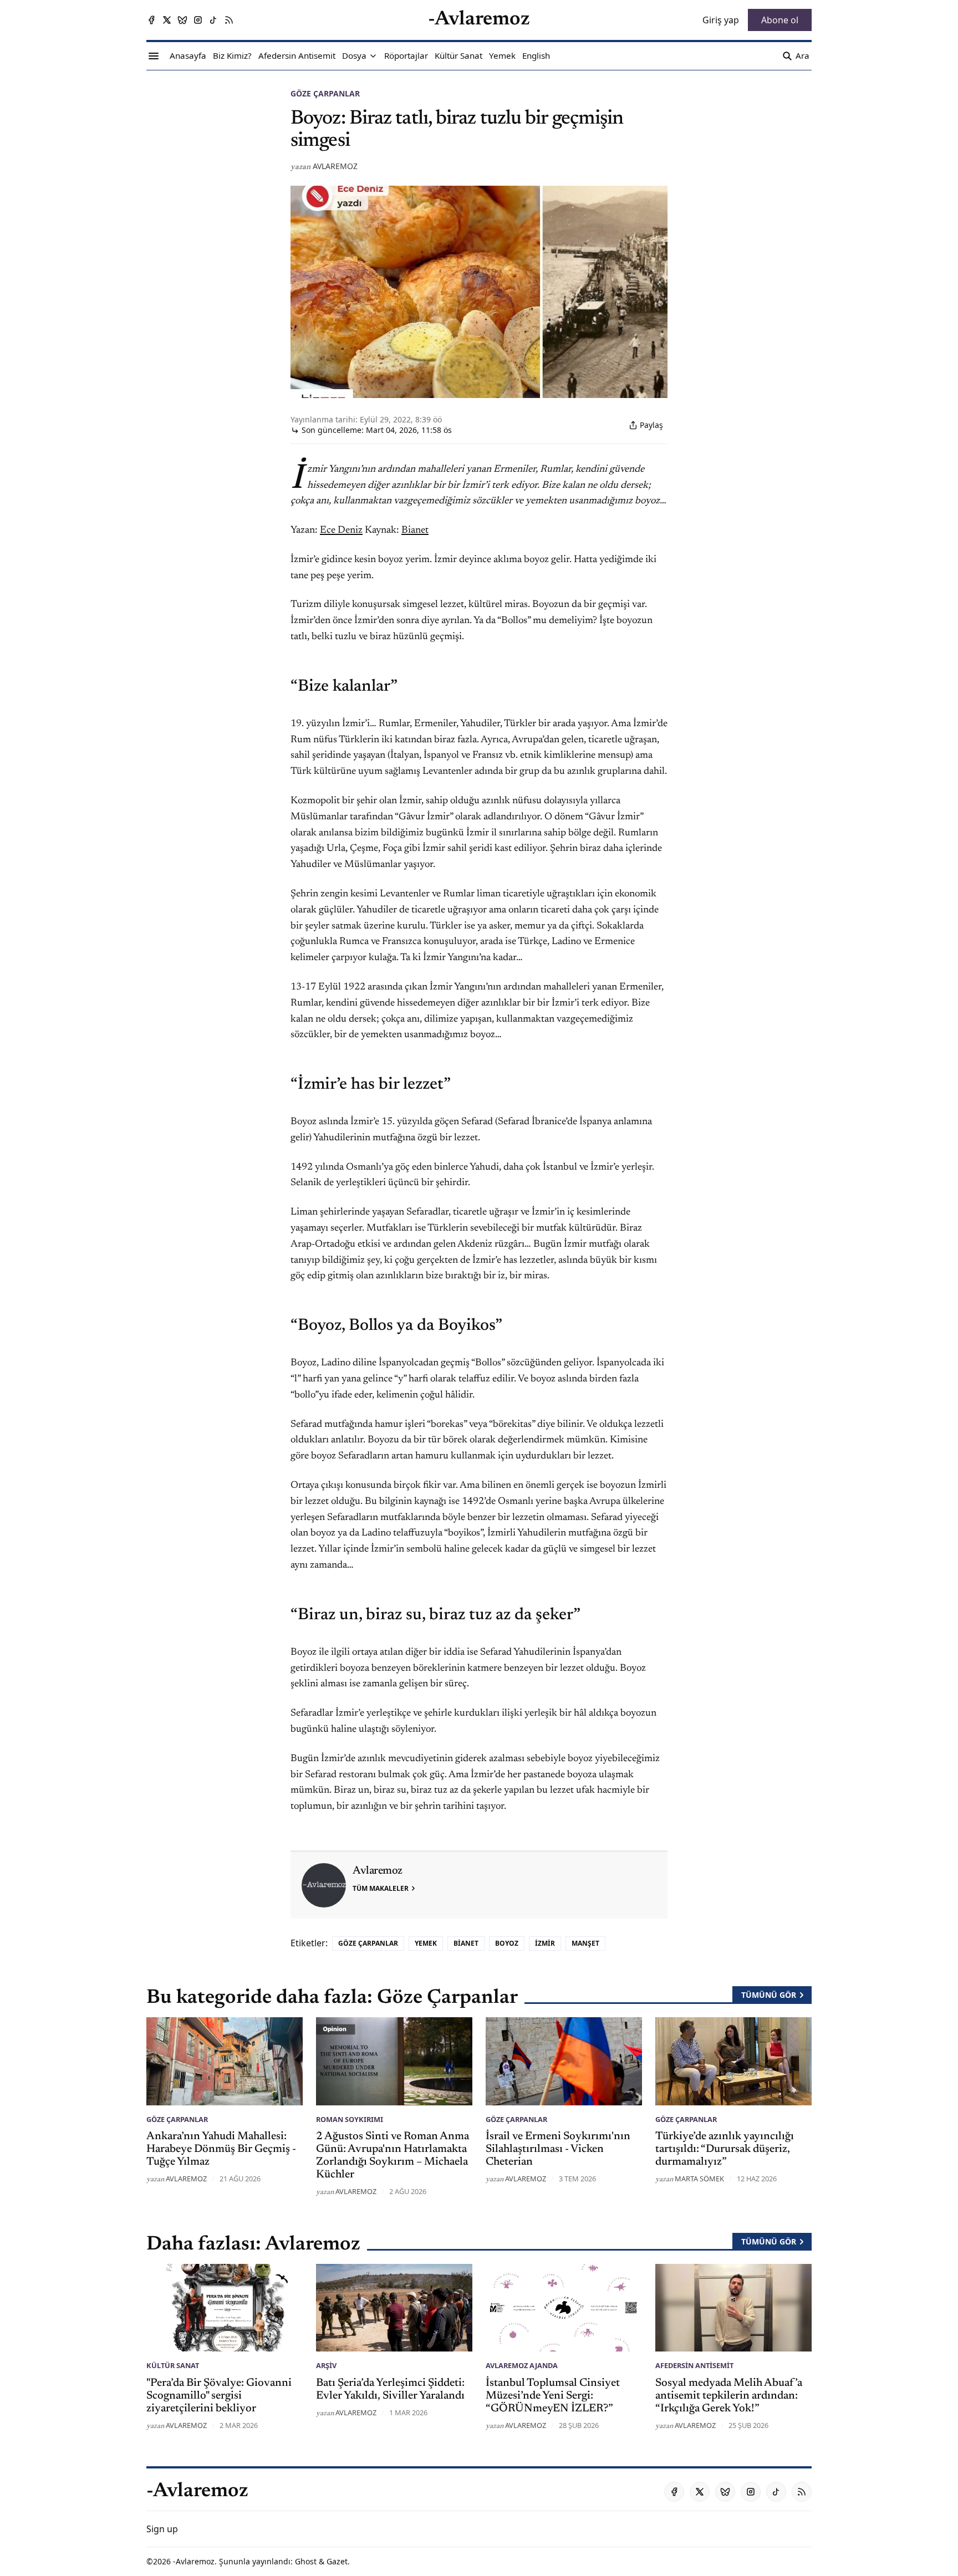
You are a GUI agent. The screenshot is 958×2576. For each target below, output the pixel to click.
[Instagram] (198, 20)
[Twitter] (167, 20)
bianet (466, 1943)
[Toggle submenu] (373, 56)
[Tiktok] (213, 20)
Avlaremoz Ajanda (522, 2365)
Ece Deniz (341, 530)
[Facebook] (151, 20)
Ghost (306, 2561)
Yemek (426, 1943)
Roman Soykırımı (350, 2119)
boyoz (507, 1943)
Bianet (415, 530)
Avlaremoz (335, 166)
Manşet (585, 1943)
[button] (354, 56)
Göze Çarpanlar (325, 93)
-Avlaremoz (194, 2561)
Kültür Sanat (173, 2365)
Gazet (337, 2561)
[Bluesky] (182, 20)
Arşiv (326, 2365)
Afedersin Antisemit (694, 2365)
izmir (545, 1943)
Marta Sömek (699, 2179)
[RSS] (229, 20)
